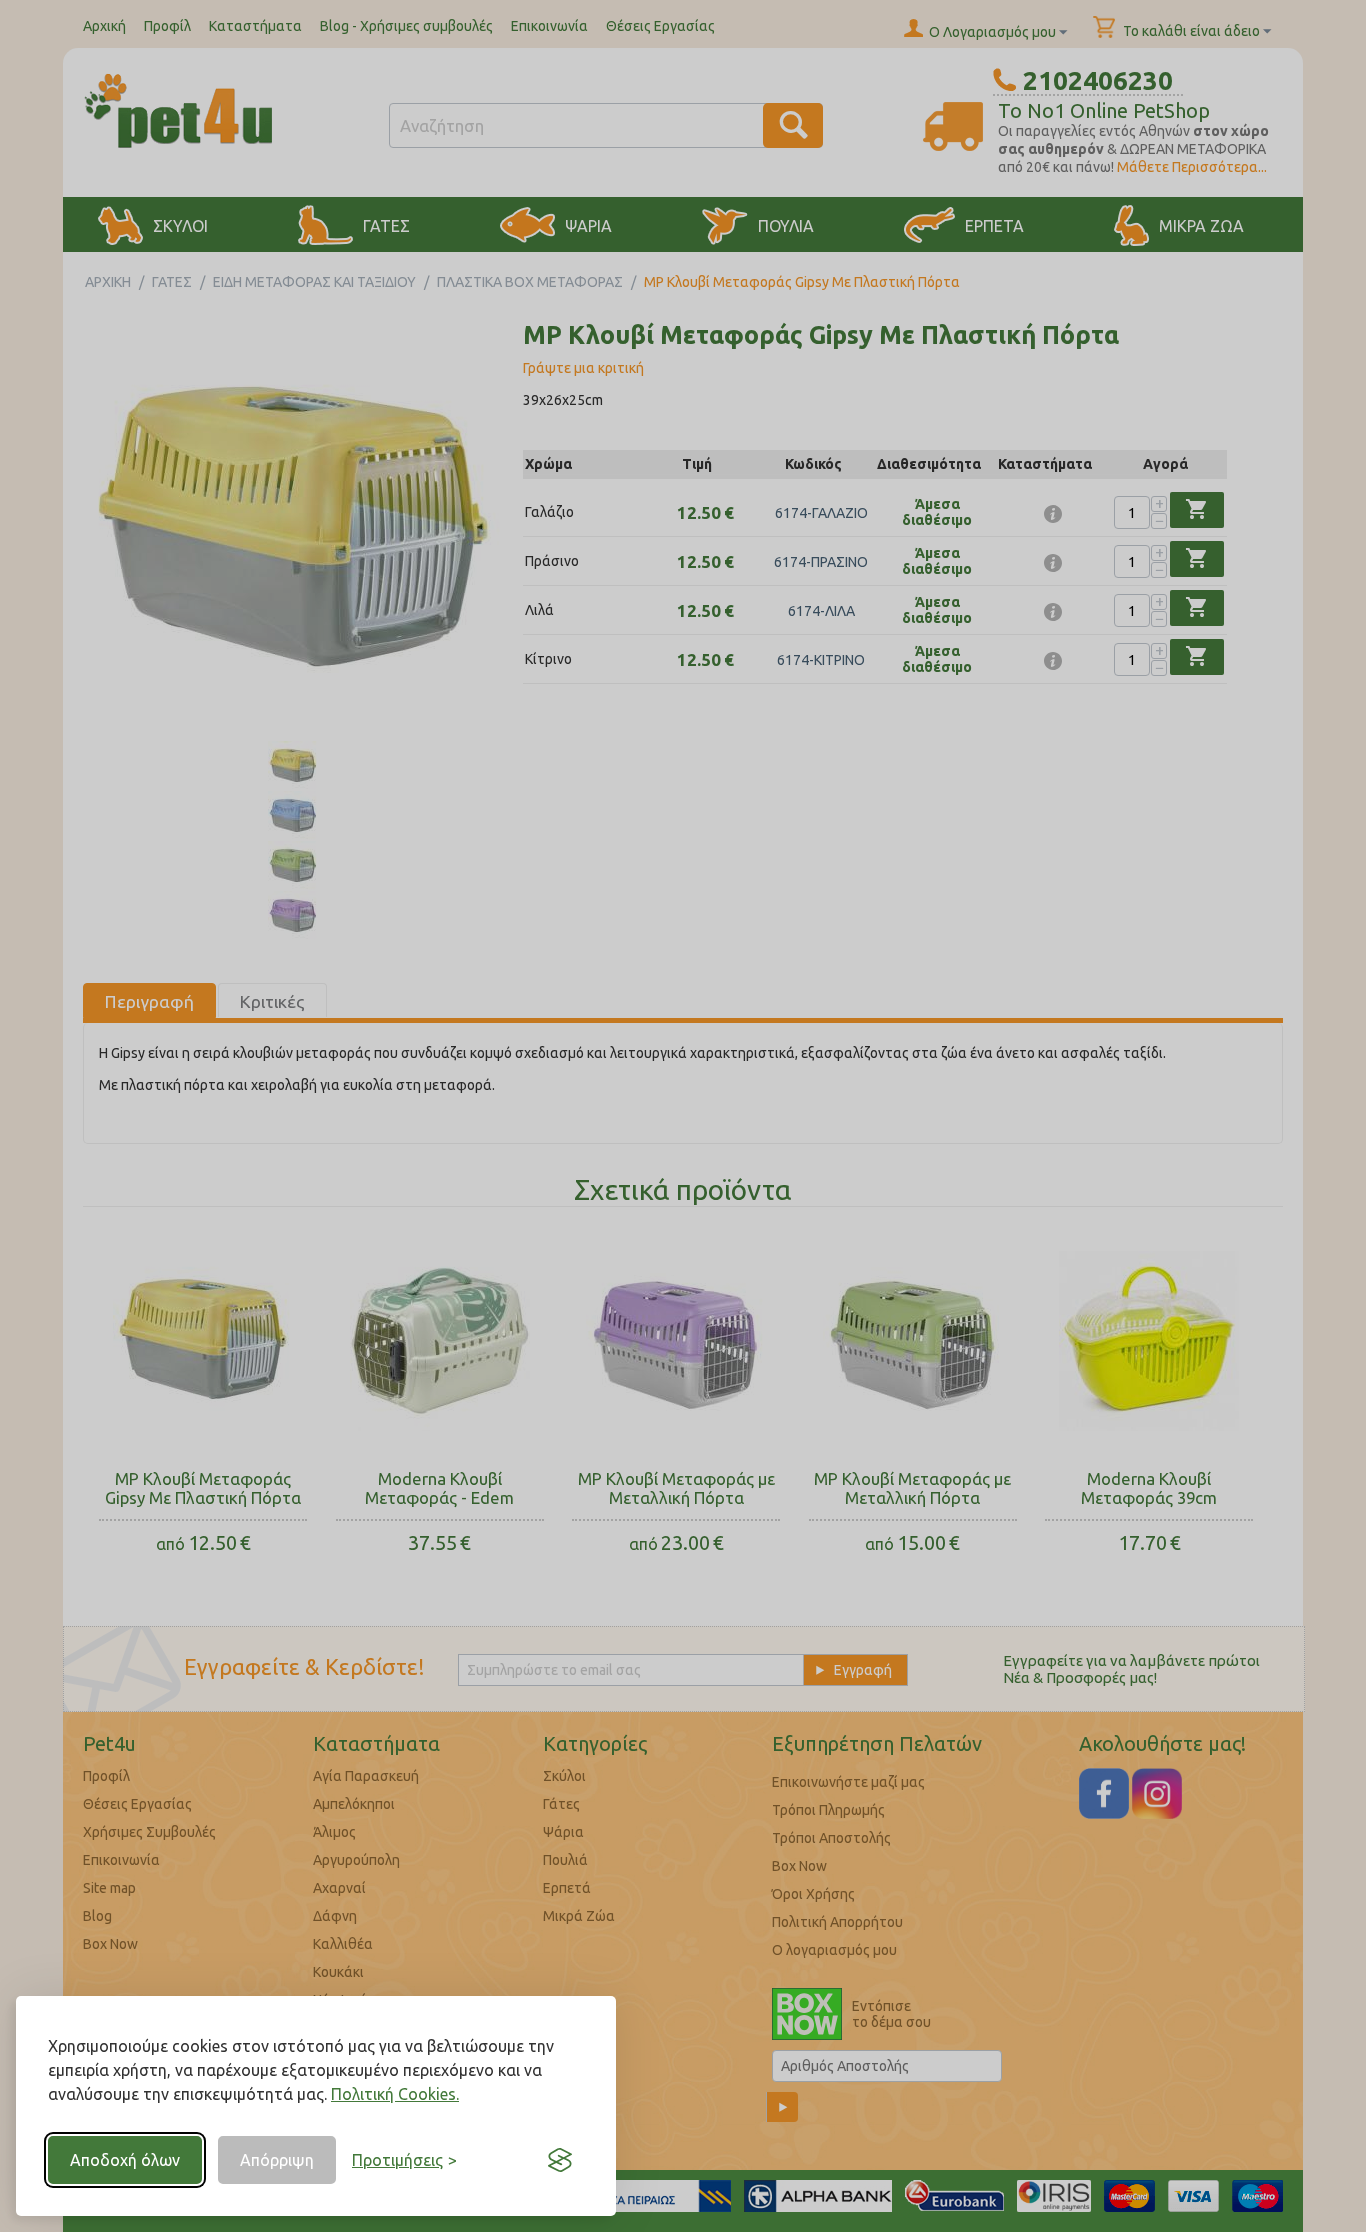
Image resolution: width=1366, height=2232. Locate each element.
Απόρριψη (277, 2160)
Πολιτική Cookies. (395, 2094)
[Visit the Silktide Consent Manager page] (560, 2160)
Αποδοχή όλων (125, 2160)
